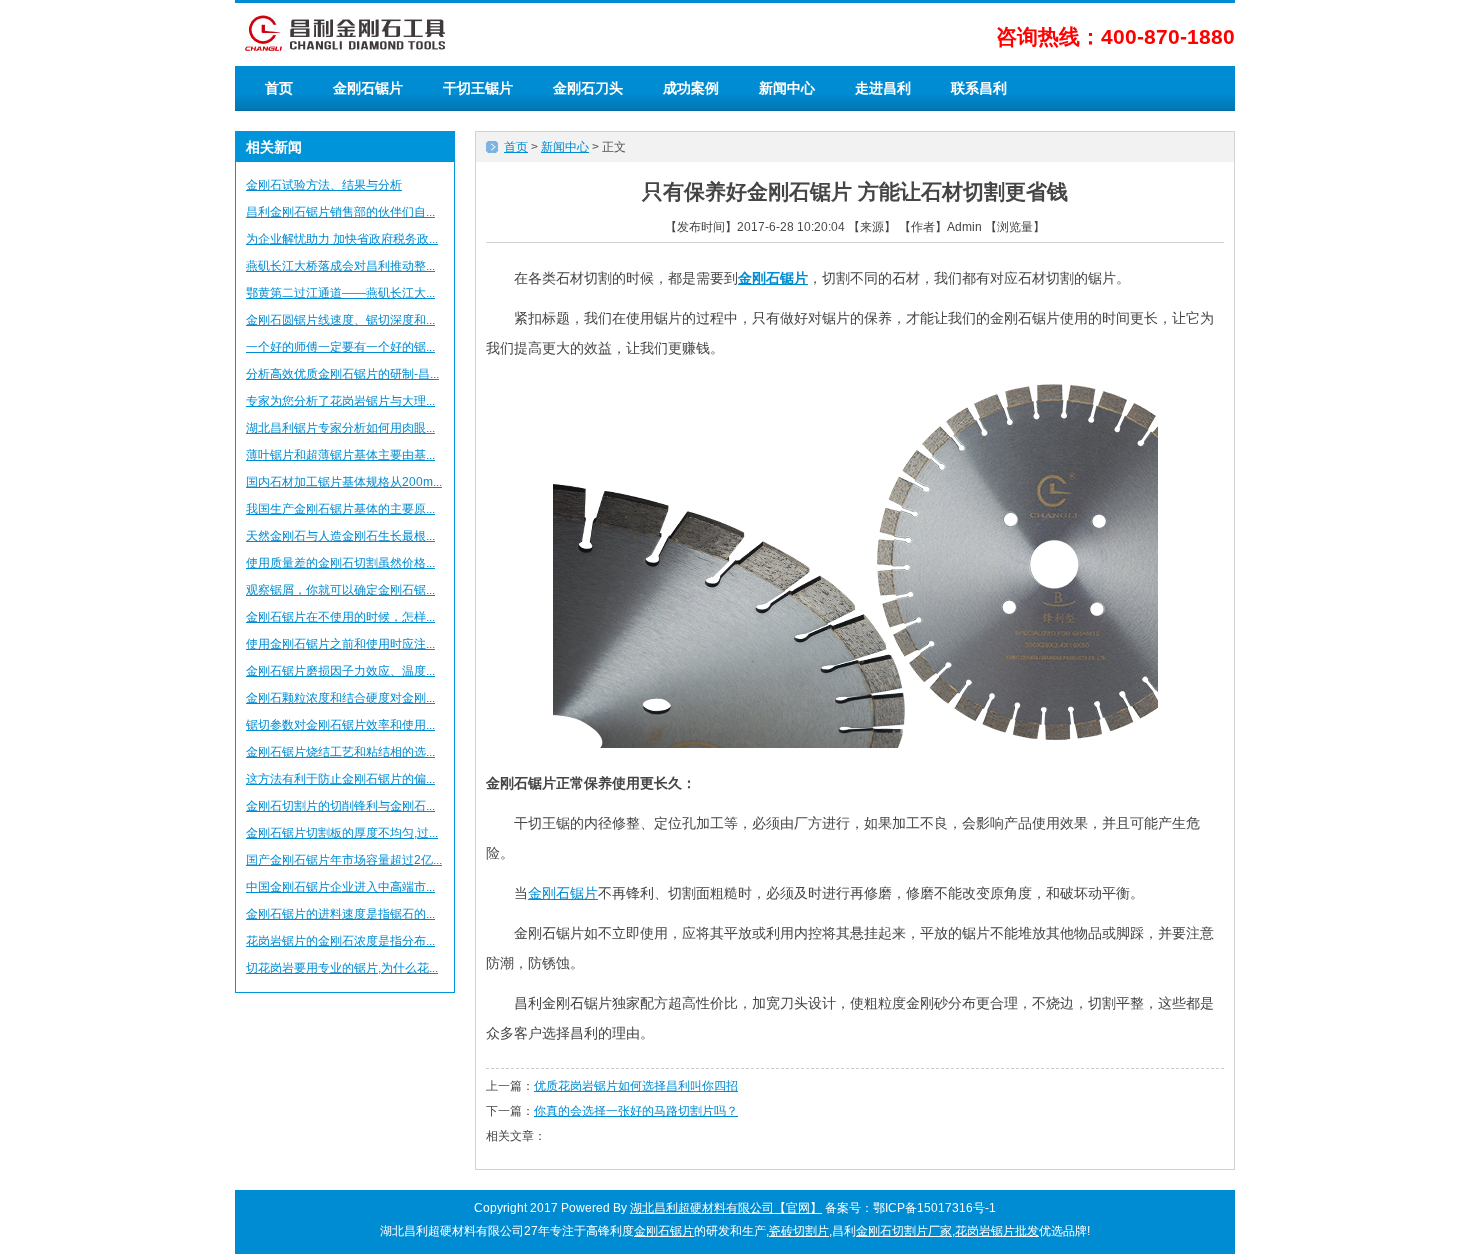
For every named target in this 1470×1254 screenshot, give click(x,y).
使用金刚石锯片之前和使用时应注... (340, 644)
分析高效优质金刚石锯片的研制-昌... (342, 374)
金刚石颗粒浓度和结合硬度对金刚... (340, 698)
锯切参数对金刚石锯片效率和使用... (340, 725)
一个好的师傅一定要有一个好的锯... (340, 347)
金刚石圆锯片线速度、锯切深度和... (340, 320)
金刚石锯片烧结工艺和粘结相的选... (340, 752)
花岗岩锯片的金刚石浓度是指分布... (340, 941)
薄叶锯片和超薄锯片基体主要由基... (340, 455)
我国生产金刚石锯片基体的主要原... (340, 509)
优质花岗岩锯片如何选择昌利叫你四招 (636, 1086)
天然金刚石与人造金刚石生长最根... (340, 536)
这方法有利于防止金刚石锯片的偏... (340, 779)
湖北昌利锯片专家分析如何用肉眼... (340, 428)
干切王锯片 (478, 88)
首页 (279, 88)
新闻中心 (787, 88)
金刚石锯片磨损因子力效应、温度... (340, 671)
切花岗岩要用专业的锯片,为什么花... (342, 968)
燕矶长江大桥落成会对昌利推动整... (340, 266)
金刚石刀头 (588, 88)
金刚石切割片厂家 (904, 1231)
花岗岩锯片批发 (997, 1231)
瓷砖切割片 (799, 1231)
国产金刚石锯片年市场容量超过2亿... (344, 860)
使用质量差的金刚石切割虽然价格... (340, 563)
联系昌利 (979, 88)
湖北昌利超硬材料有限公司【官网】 (726, 1208)
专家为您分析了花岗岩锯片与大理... (340, 401)
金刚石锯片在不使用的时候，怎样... (340, 617)
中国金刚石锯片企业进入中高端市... (340, 887)
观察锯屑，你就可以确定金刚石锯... (340, 590)
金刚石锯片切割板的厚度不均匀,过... (342, 833)
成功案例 (691, 88)
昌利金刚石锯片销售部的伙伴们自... (340, 212)
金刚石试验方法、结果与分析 (324, 185)
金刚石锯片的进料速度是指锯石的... (340, 914)
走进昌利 (883, 88)
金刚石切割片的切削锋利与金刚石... (340, 806)
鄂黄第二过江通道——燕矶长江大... (340, 293)
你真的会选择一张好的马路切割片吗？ (636, 1111)
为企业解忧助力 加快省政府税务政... (342, 239)
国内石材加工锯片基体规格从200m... (344, 482)
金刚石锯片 (368, 88)
